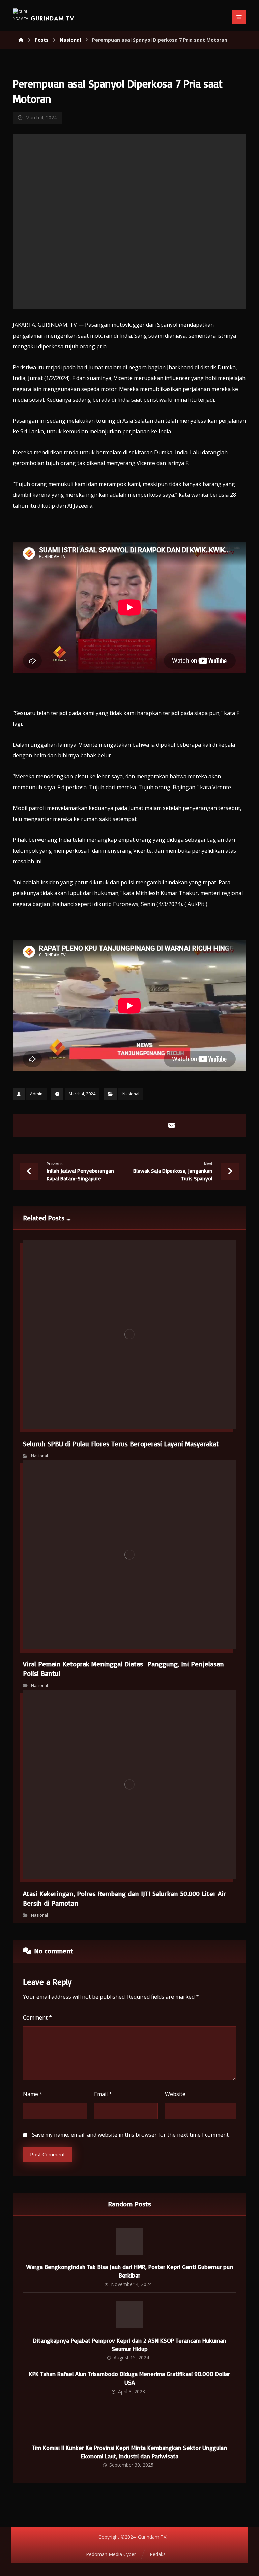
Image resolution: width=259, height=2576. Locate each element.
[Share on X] (104, 1125)
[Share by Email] (172, 1125)
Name (33, 2094)
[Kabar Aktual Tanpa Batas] (20, 16)
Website (175, 2094)
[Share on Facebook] (87, 1125)
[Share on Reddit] (138, 1125)
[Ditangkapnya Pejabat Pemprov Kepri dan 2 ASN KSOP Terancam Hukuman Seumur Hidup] (129, 2315)
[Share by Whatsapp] (155, 1125)
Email (103, 2094)
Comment (37, 2017)
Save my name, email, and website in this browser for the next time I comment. (131, 2135)
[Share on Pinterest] (121, 1125)
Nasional (131, 1094)
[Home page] (21, 40)
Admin (36, 1094)
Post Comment (48, 2154)
